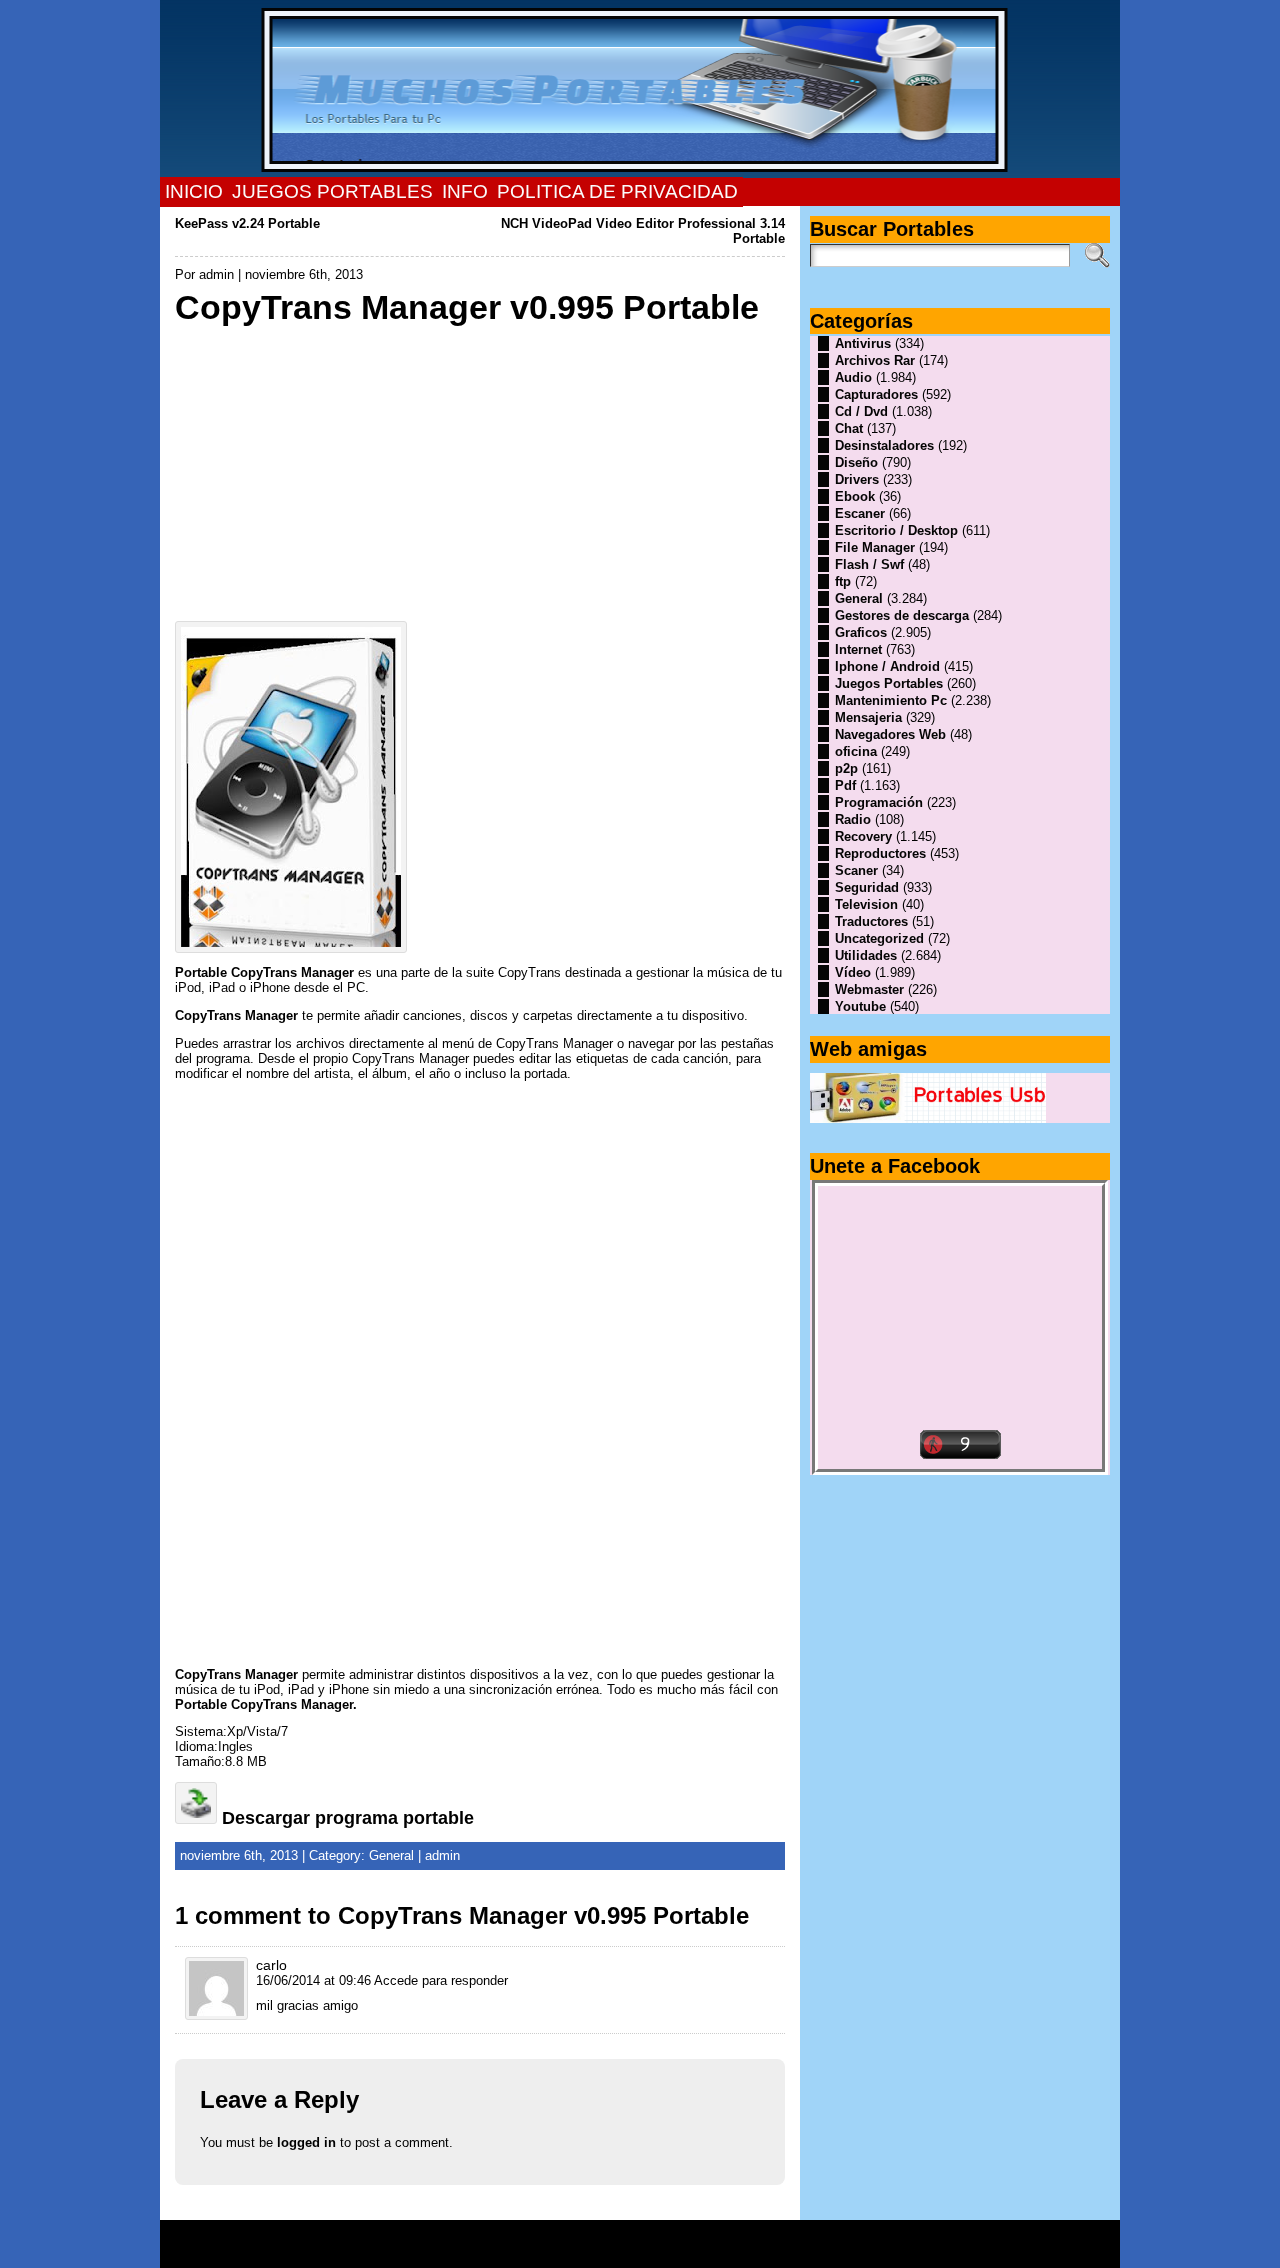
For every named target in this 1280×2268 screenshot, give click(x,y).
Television (866, 904)
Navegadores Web (890, 734)
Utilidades (866, 955)
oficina (856, 751)
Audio (853, 377)
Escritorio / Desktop (896, 530)
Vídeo (853, 972)
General (391, 1855)
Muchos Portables (631, 2237)
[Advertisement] (480, 468)
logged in (306, 2142)
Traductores (871, 921)
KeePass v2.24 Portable (247, 223)
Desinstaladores (884, 445)
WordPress (640, 2251)
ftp (843, 581)
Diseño (856, 462)
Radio (853, 819)
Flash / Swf (869, 564)
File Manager (875, 547)
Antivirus (863, 343)
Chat (849, 428)
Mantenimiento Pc (891, 700)
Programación (879, 802)
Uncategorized (879, 938)
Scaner (856, 870)
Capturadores (876, 394)
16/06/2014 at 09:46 (313, 1980)
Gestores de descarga (902, 615)
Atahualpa (711, 2251)
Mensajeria (868, 717)
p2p (846, 768)
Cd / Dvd (861, 411)
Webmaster (869, 989)
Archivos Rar (875, 360)
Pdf (845, 785)
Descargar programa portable (348, 1818)
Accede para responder (441, 1980)
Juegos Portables (889, 683)
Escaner (860, 513)
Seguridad (867, 887)
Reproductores (880, 853)
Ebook (855, 496)
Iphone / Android (887, 666)
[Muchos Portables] (640, 89)
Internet (858, 649)
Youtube (860, 1006)
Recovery (863, 836)
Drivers (857, 479)
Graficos (861, 632)
